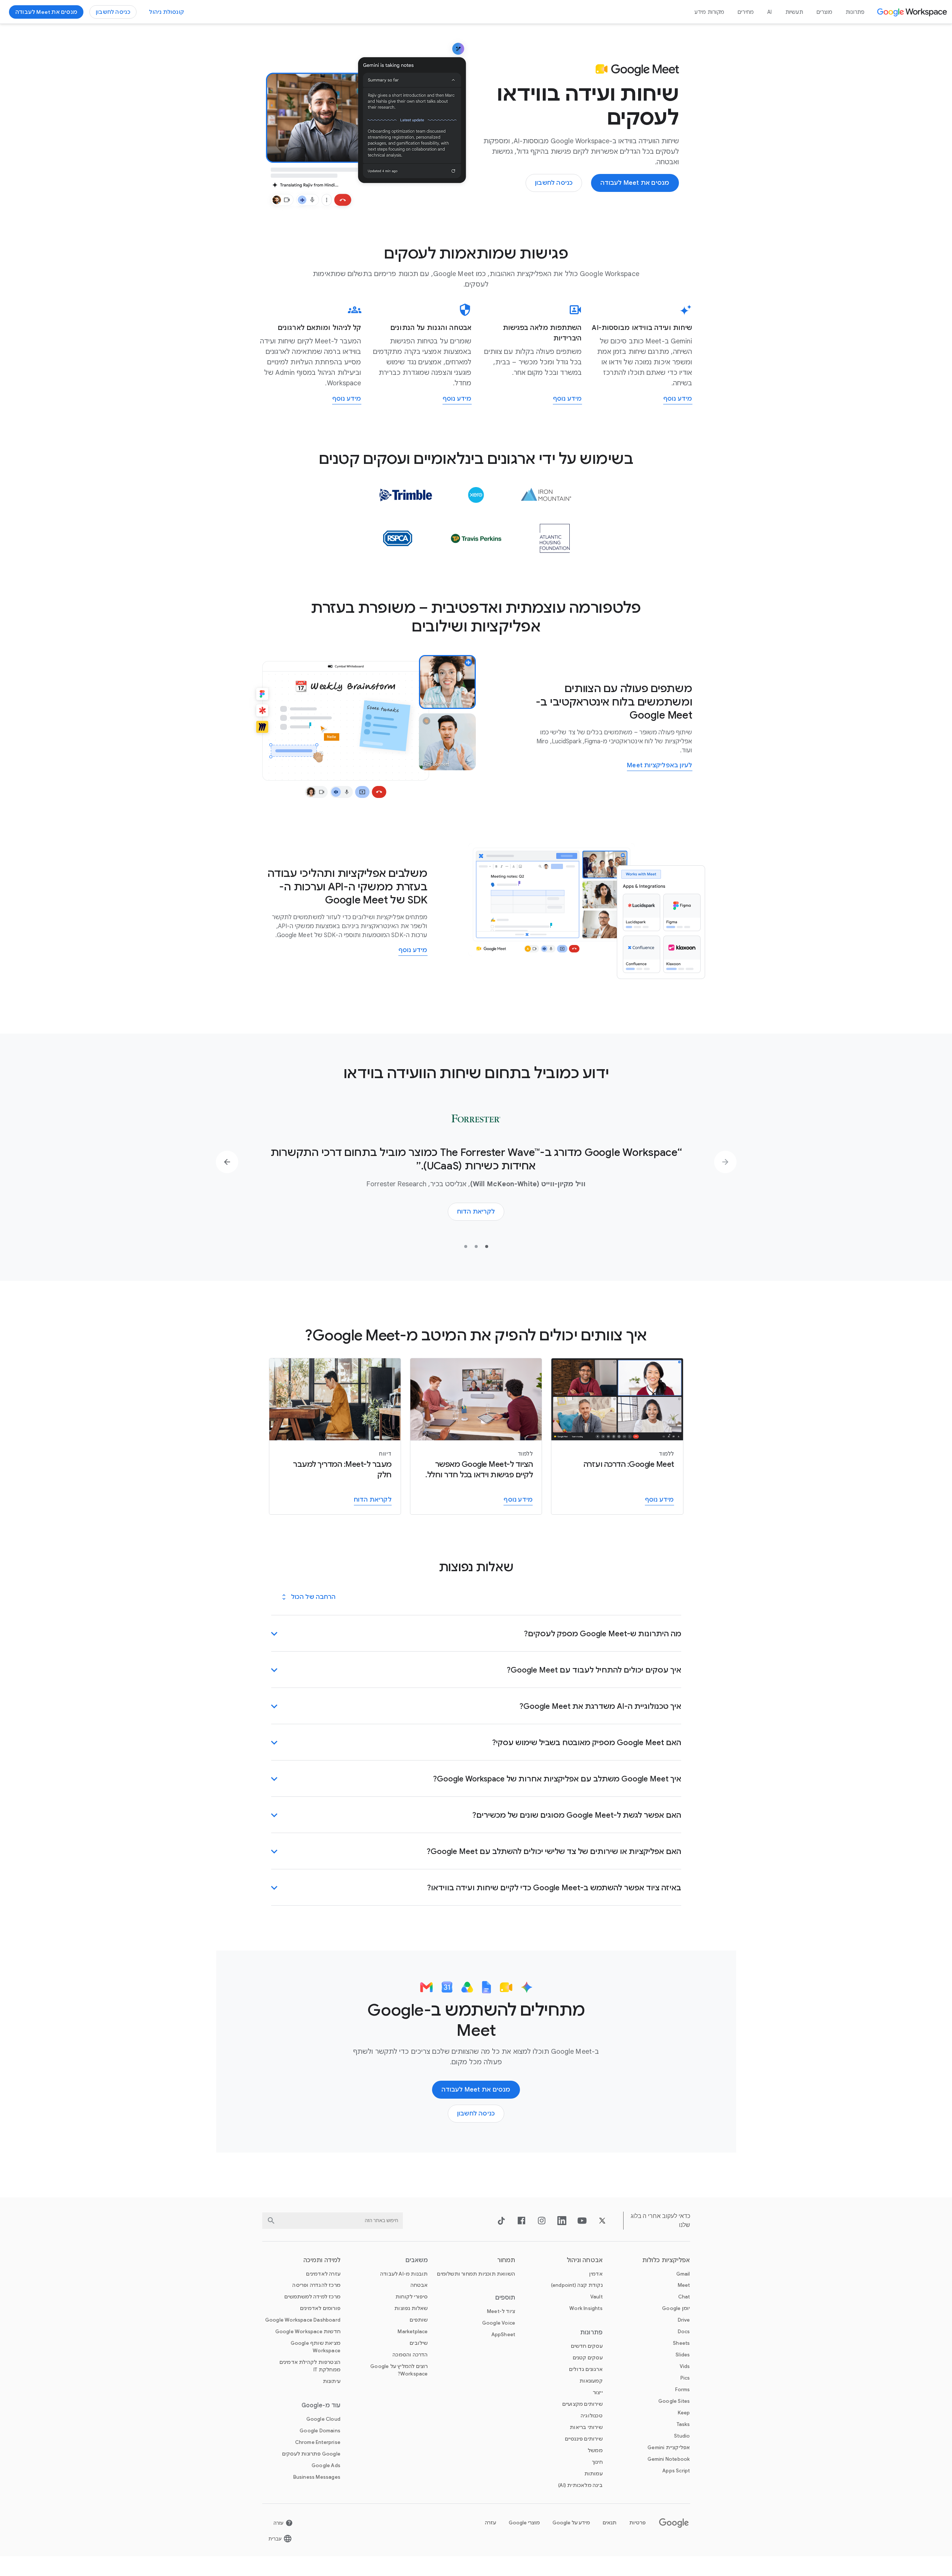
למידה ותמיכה (322, 2260)
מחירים (746, 12)
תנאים (610, 2523)
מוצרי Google (524, 2523)
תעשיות (794, 12)
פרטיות (637, 2523)
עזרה (490, 2523)
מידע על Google (571, 2523)
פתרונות (855, 12)
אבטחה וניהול (585, 2260)
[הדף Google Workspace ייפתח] (913, 12)
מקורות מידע (709, 12)
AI (769, 12)
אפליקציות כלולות (666, 2260)
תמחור (506, 2260)
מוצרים (824, 12)
